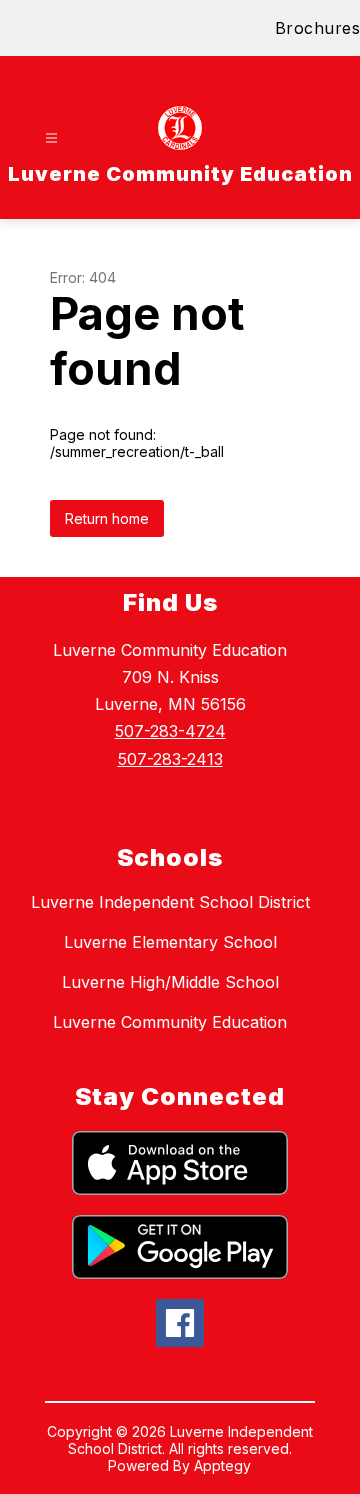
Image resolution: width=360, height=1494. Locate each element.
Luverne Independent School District (170, 902)
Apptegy (222, 1465)
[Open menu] (51, 138)
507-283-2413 (170, 759)
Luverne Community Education (170, 1022)
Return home (107, 518)
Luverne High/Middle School (170, 982)
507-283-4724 (170, 731)
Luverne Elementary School (170, 942)
